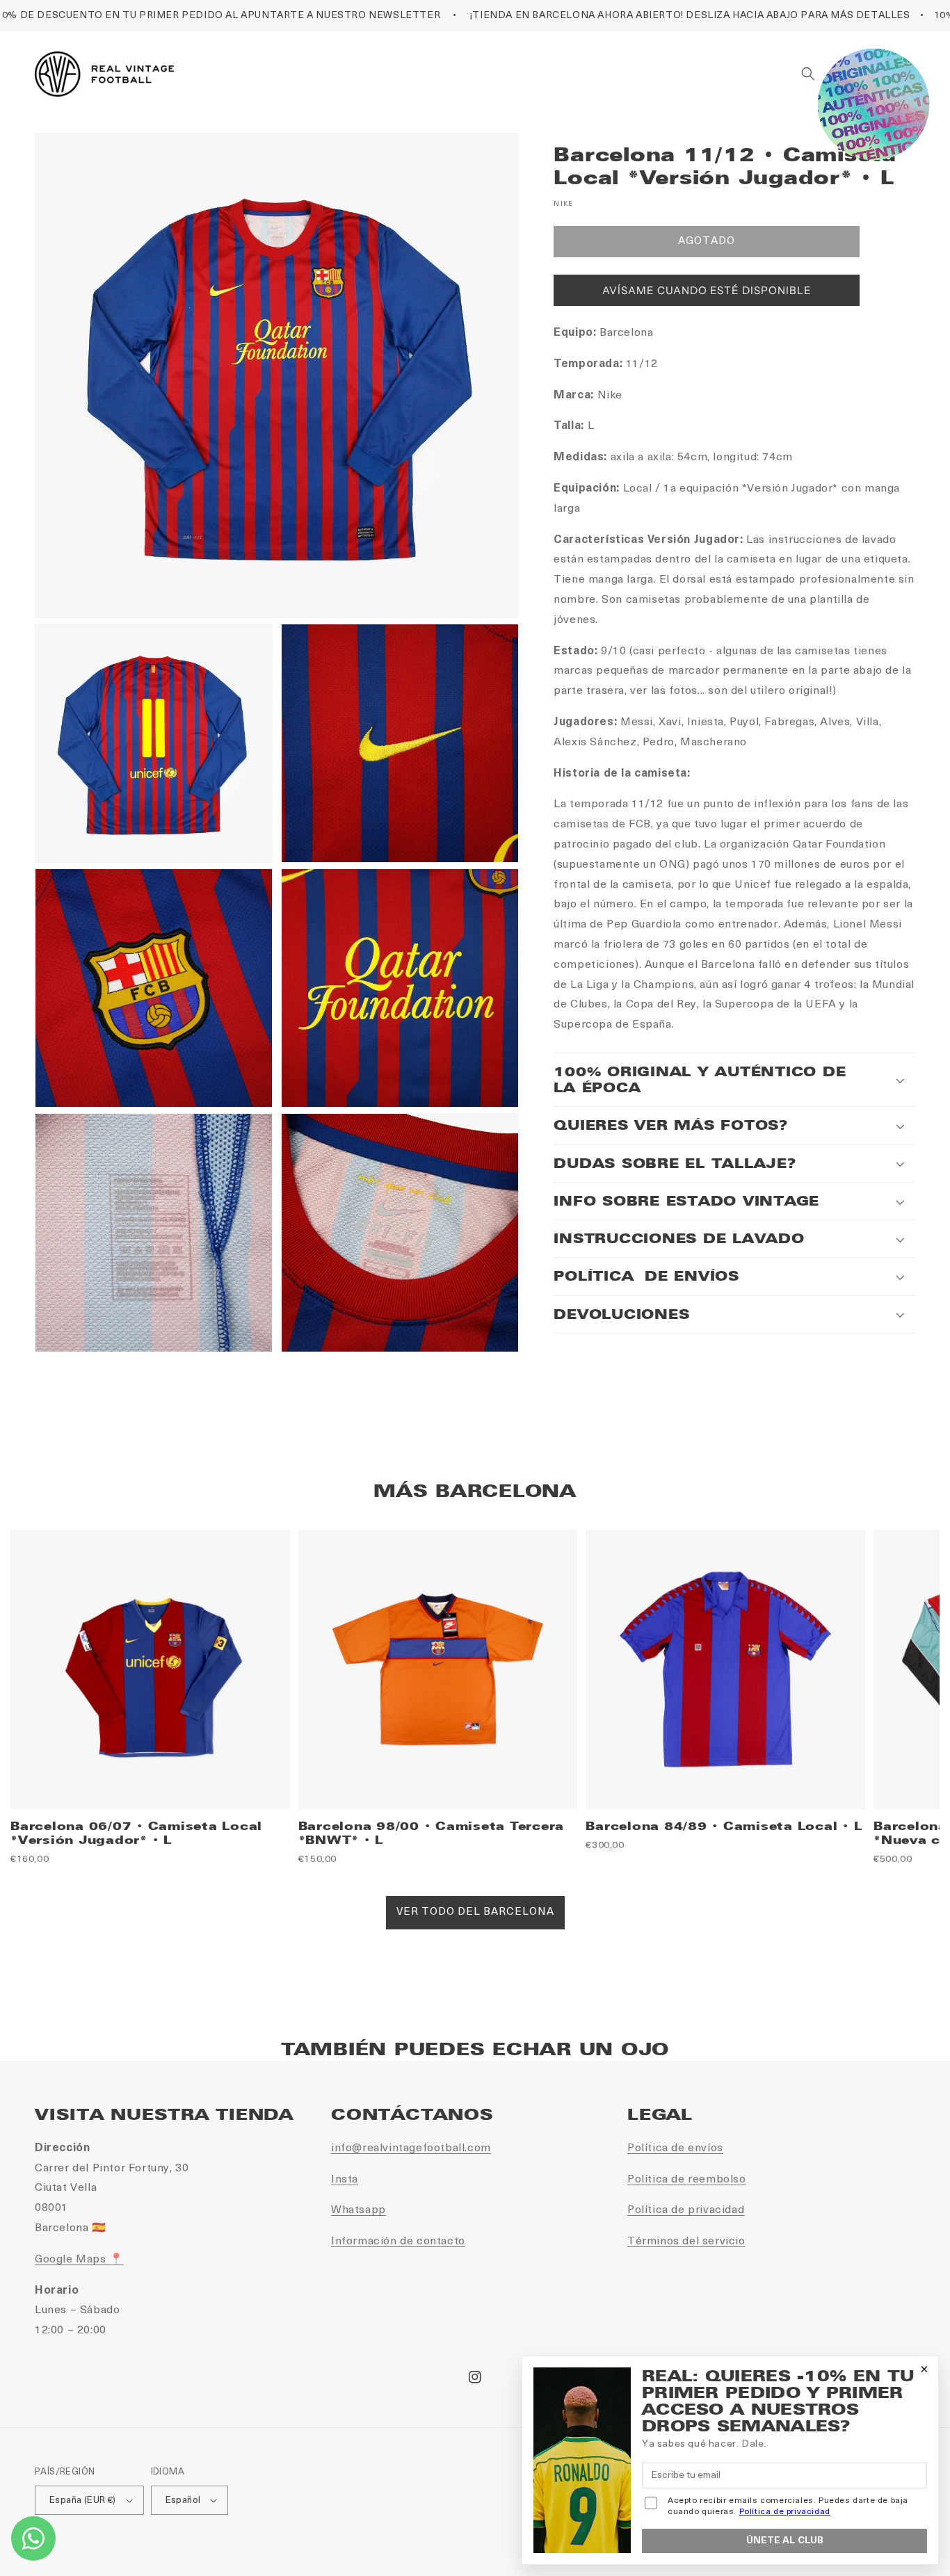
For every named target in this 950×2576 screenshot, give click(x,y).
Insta (345, 2180)
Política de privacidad (686, 2210)
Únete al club (785, 2541)
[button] (808, 74)
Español (183, 2501)
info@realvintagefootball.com (411, 2148)
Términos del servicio (686, 2242)
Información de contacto (398, 2242)
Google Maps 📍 (79, 2260)
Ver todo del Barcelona (475, 1912)
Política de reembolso (687, 2180)
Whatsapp (359, 2210)
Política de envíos (675, 2148)
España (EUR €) (83, 2501)
